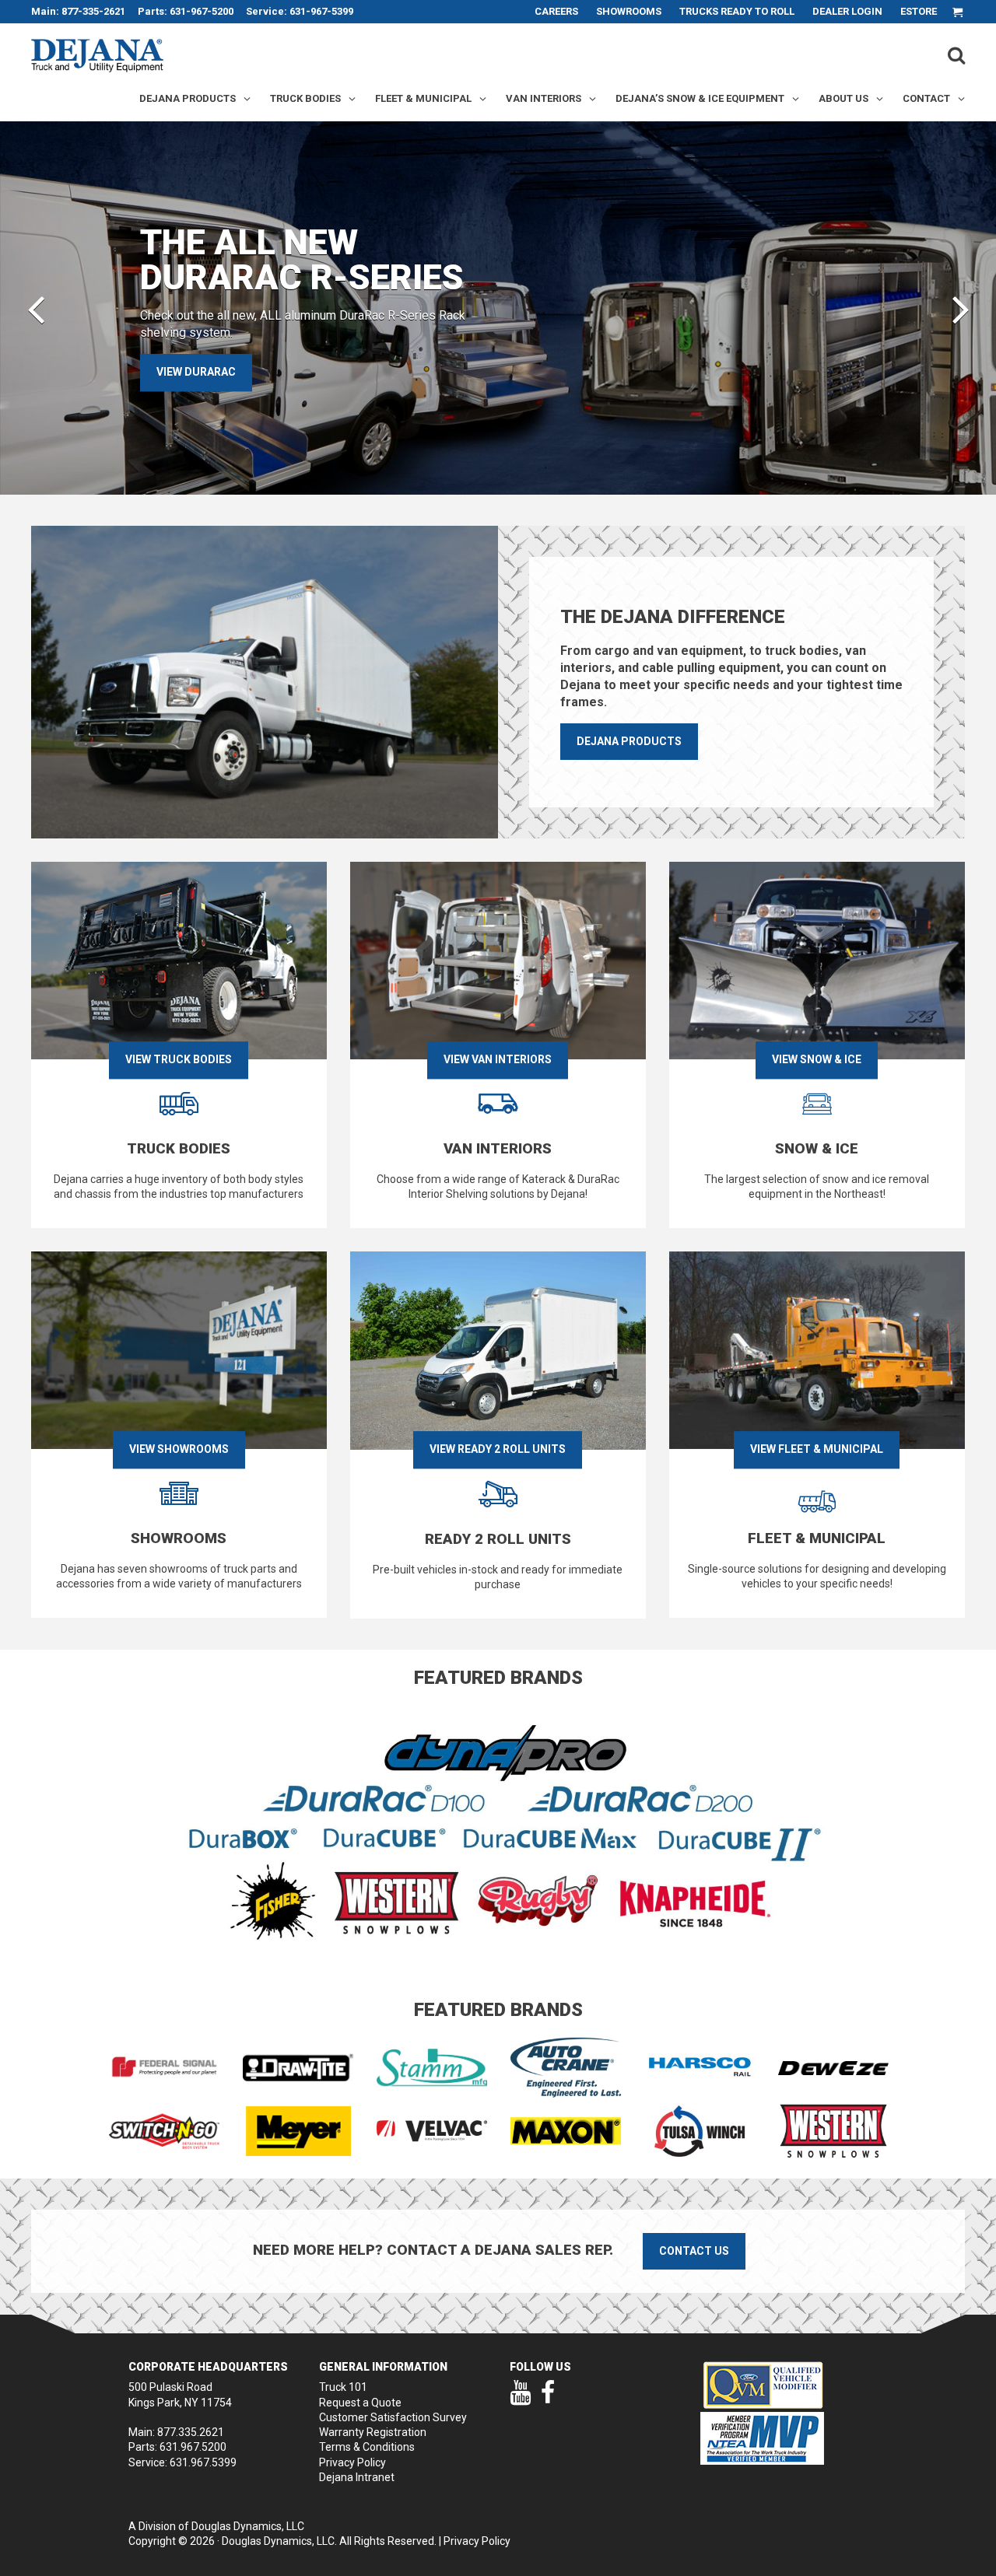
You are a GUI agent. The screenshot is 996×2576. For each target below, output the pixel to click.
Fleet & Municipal (423, 98)
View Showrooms (179, 1450)
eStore (919, 11)
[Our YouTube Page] (520, 2399)
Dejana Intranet (357, 2477)
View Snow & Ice (817, 1060)
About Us (843, 98)
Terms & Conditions (367, 2447)
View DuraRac (196, 372)
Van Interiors (544, 98)
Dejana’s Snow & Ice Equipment (700, 98)
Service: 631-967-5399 (300, 11)
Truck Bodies (305, 98)
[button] (36, 308)
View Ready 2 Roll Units (498, 1450)
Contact (926, 98)
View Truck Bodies (179, 1060)
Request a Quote (360, 2403)
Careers (556, 11)
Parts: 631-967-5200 (186, 11)
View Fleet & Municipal (817, 1450)
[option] (498, 308)
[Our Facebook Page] (548, 2399)
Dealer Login (847, 11)
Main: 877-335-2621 (78, 11)
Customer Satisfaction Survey (393, 2417)
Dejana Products (188, 98)
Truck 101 (343, 2387)
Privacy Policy (352, 2462)
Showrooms (629, 11)
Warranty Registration (373, 2432)
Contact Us (694, 2251)
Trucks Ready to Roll (737, 11)
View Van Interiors (498, 1060)
